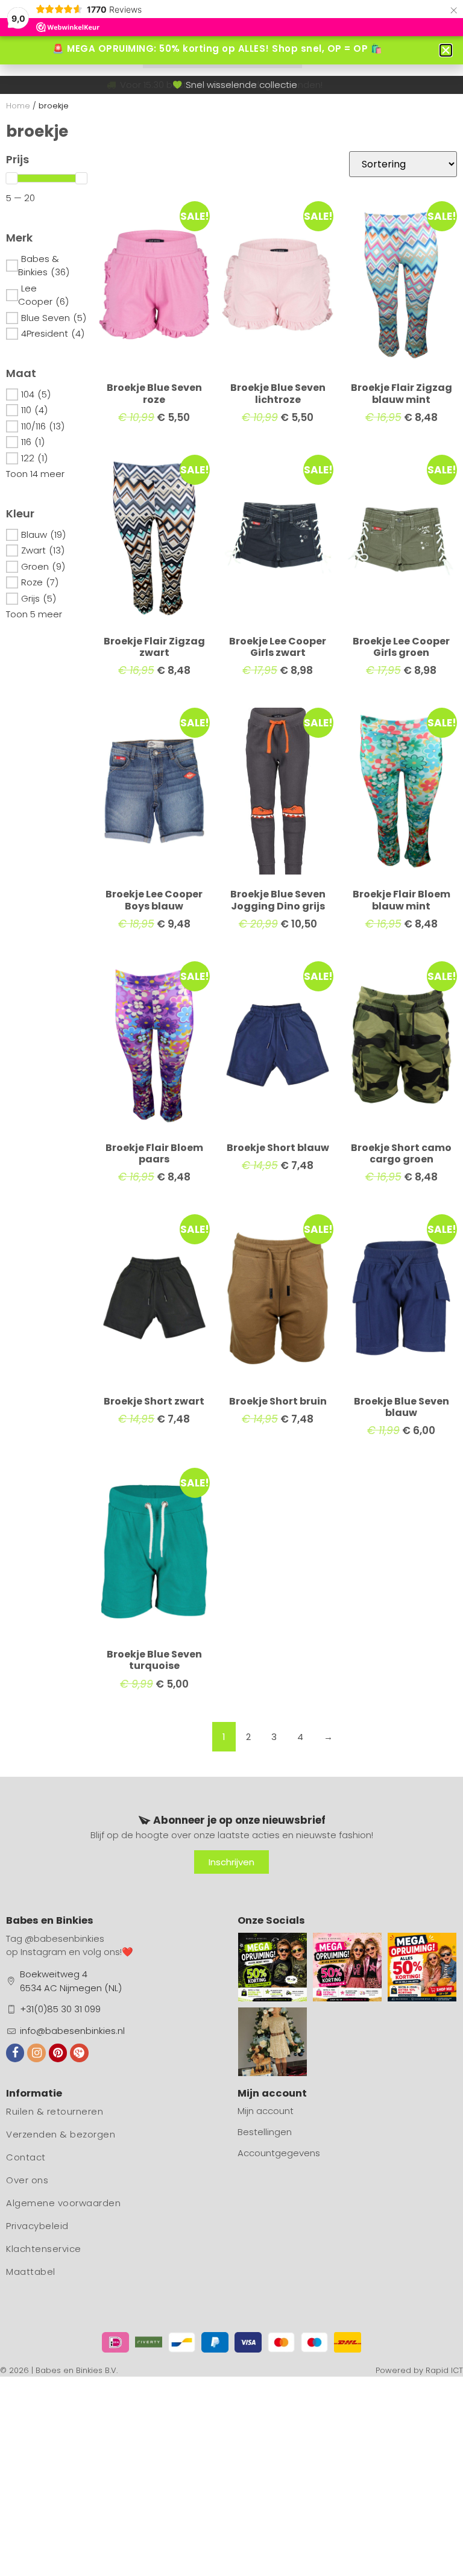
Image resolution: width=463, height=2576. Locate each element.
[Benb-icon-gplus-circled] (79, 2053)
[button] (446, 50)
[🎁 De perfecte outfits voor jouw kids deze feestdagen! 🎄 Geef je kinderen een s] (272, 2042)
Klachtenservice (44, 2249)
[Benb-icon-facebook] (15, 2053)
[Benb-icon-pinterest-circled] (58, 2053)
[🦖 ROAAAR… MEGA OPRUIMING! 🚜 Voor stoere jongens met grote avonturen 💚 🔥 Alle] (272, 1967)
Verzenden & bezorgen (61, 2134)
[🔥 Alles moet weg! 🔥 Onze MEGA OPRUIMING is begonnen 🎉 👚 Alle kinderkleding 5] (422, 1967)
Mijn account (266, 2111)
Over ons (27, 2180)
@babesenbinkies (65, 1938)
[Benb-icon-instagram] (36, 2053)
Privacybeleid (37, 2226)
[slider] (11, 178)
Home (18, 106)
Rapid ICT (444, 2370)
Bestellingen (265, 2132)
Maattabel (31, 2272)
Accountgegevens (279, 2153)
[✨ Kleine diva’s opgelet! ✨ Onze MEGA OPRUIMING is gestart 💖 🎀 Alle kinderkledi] (347, 1967)
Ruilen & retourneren (55, 2111)
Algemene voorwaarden (63, 2203)
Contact (26, 2157)
